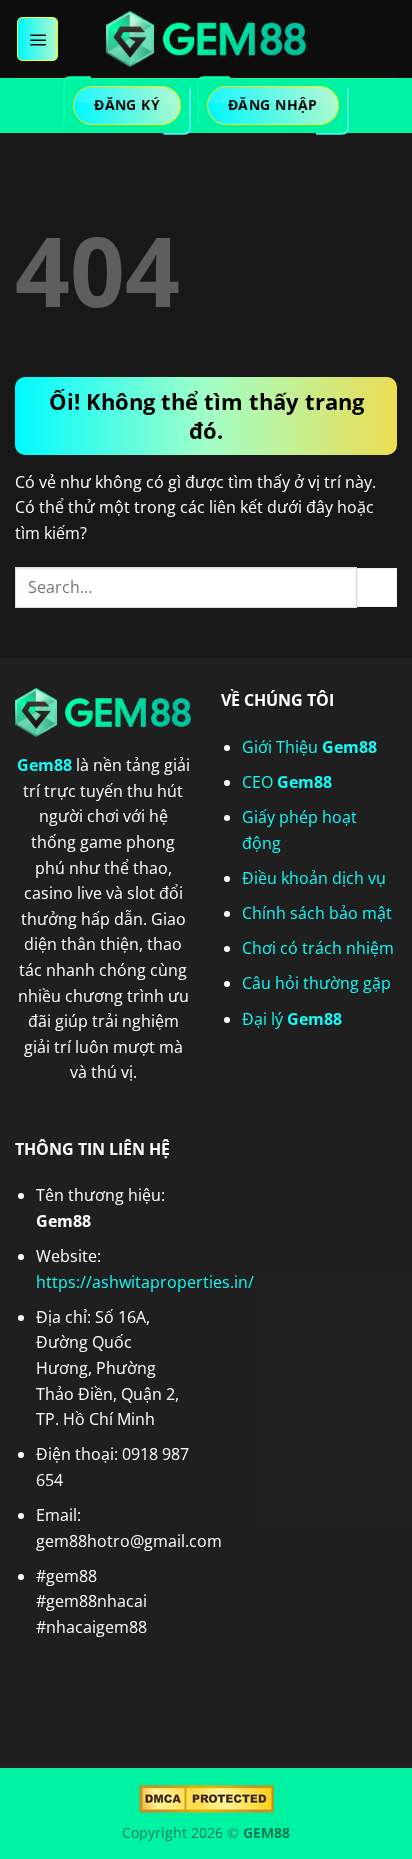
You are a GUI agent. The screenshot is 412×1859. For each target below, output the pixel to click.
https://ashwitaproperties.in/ (145, 1282)
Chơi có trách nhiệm (318, 948)
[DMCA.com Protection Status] (206, 1797)
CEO (287, 782)
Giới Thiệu (309, 747)
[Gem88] (206, 39)
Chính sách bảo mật (317, 913)
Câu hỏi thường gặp (316, 983)
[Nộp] (377, 587)
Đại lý (292, 1019)
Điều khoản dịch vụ (314, 878)
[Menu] (37, 39)
